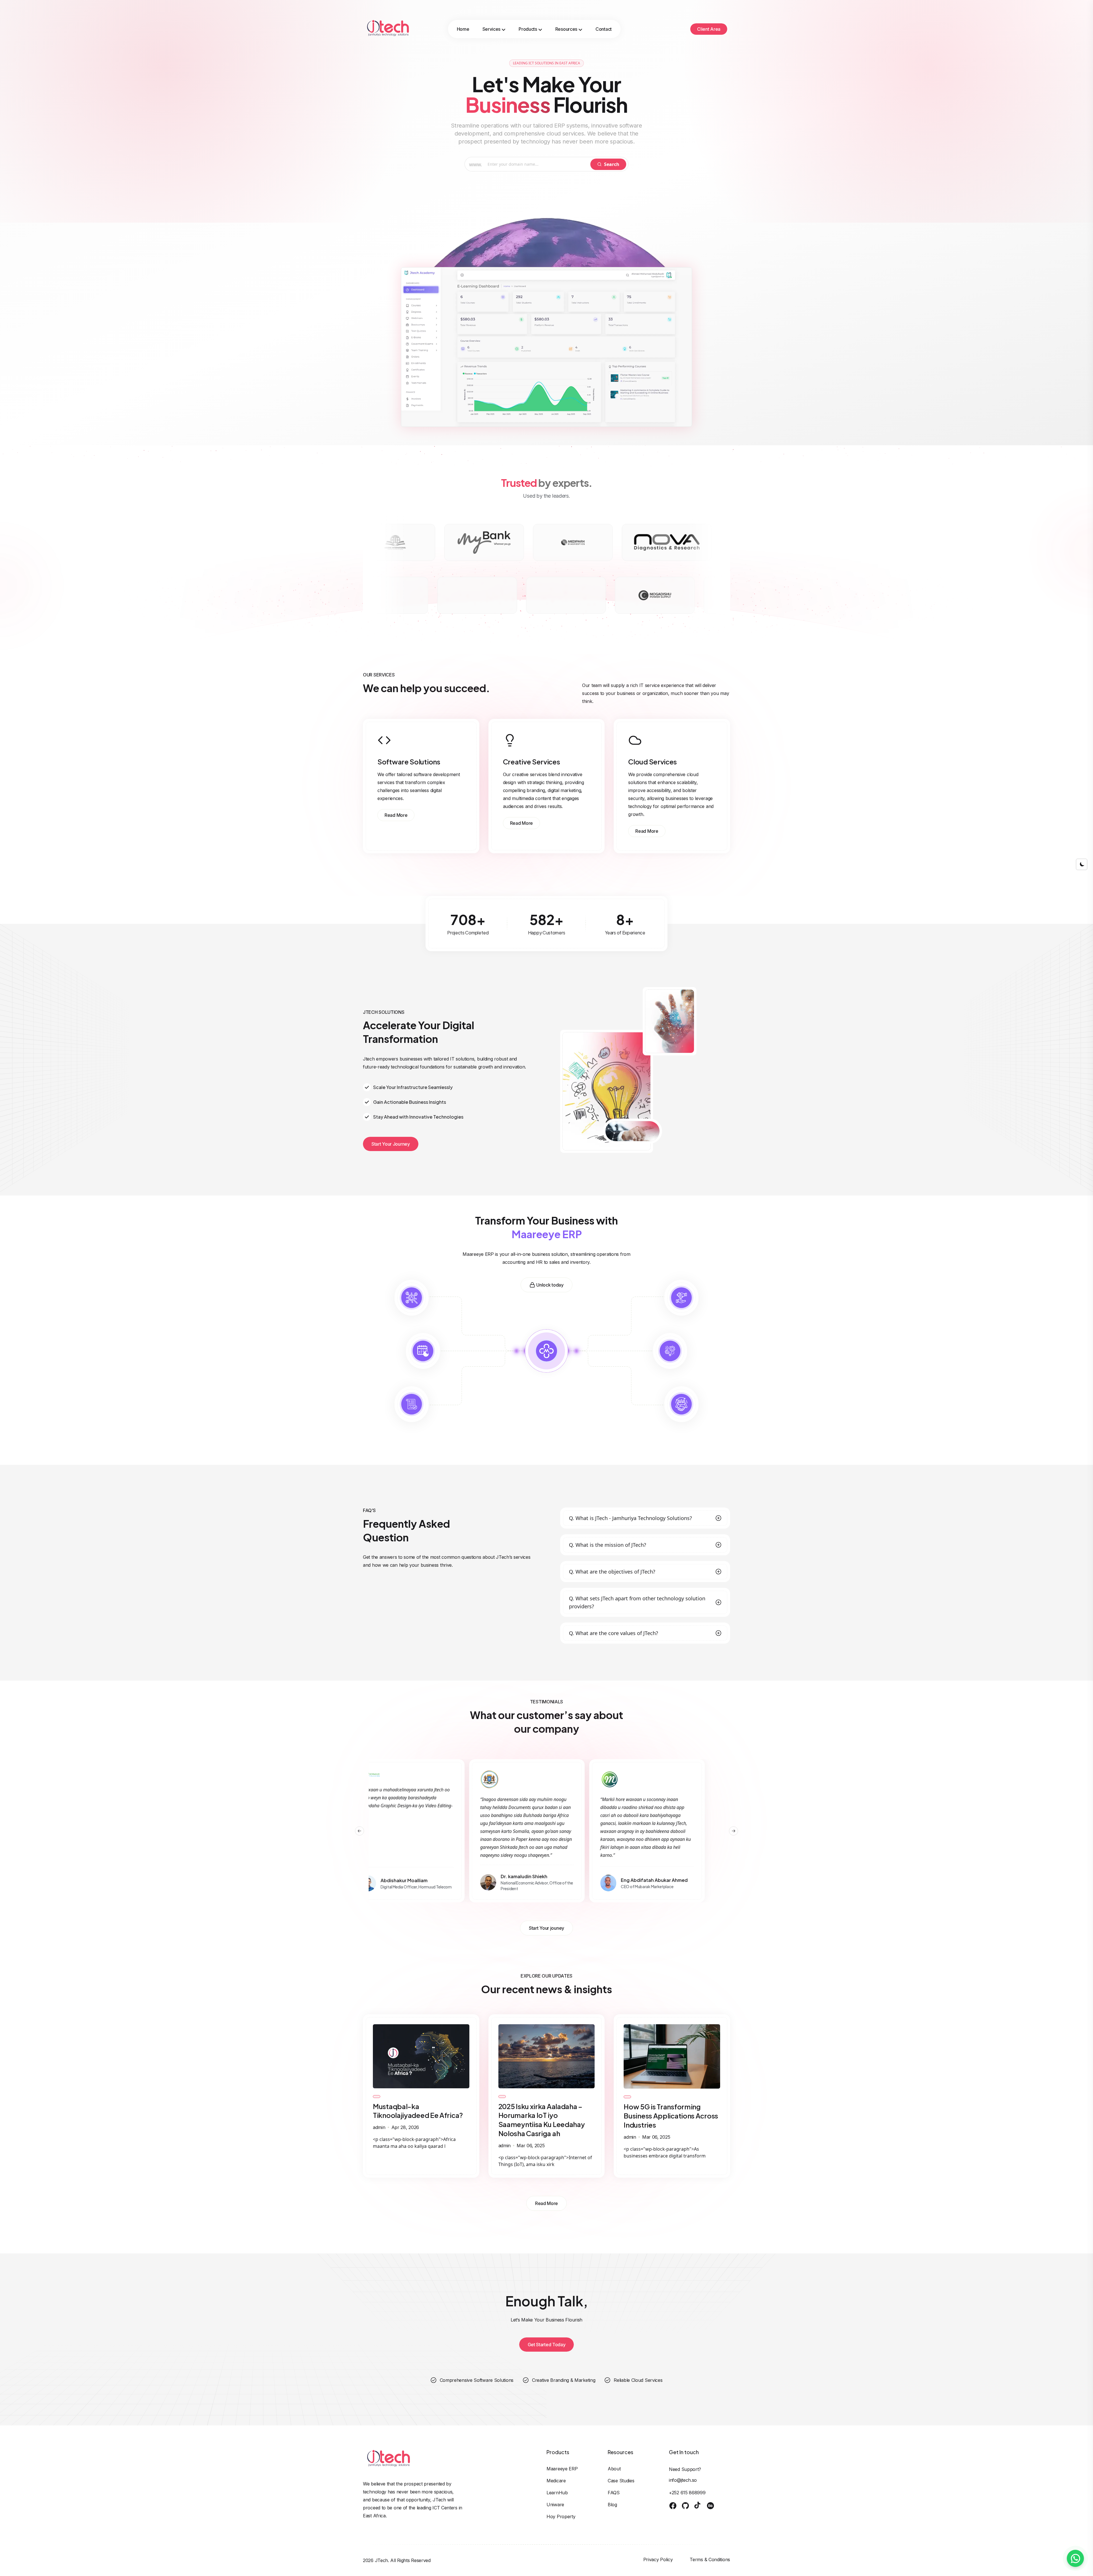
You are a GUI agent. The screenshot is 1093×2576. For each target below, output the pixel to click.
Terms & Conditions (710, 2559)
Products (528, 29)
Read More (396, 815)
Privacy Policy (658, 2559)
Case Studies (621, 2481)
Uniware (555, 2505)
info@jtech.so (683, 2480)
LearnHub (557, 2493)
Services (492, 29)
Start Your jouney (546, 1928)
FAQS (614, 2493)
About (614, 2469)
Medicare (556, 2481)
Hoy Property (561, 2516)
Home (463, 29)
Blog (612, 2505)
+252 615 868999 (687, 2493)
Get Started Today (547, 2345)
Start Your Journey (391, 1144)
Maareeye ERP (562, 2469)
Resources (566, 29)
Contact (604, 29)
